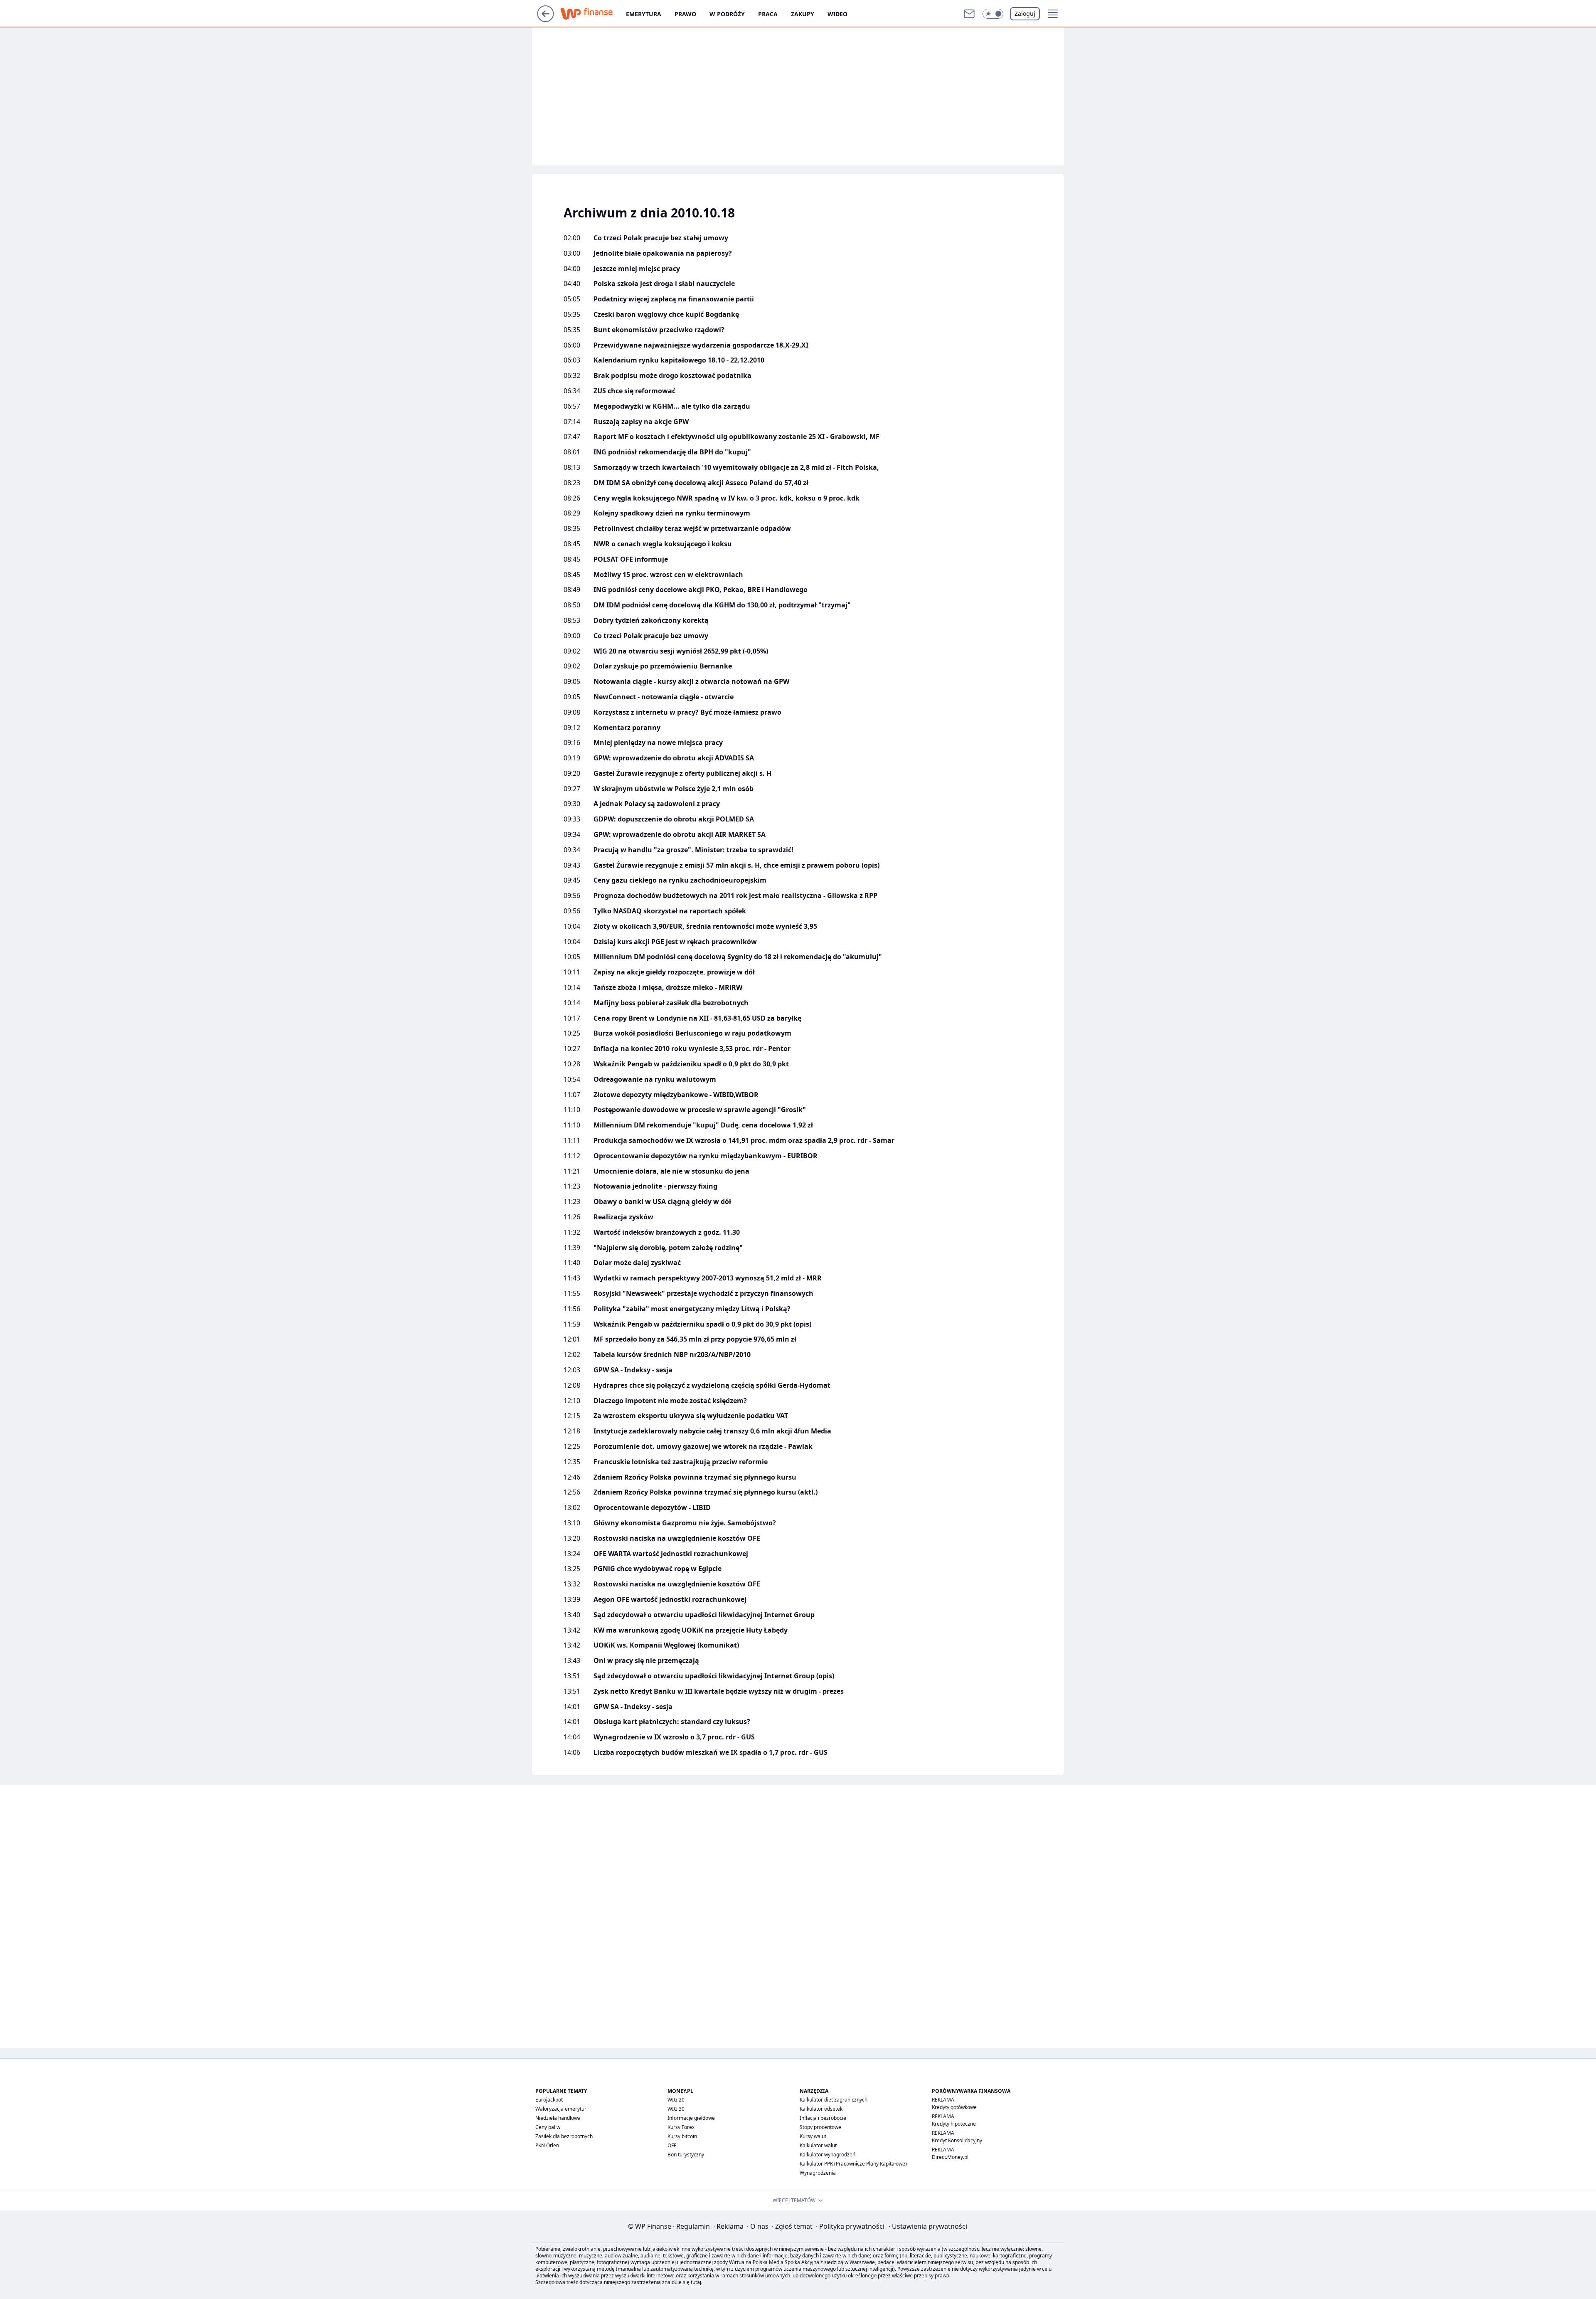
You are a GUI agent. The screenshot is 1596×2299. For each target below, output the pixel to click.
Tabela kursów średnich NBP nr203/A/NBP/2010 (672, 1355)
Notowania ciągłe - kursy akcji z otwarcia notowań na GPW (691, 682)
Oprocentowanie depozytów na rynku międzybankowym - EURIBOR (706, 1156)
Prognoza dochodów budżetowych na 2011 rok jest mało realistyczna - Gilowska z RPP (735, 896)
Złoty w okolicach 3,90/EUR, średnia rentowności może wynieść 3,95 (705, 926)
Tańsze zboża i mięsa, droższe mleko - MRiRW (668, 988)
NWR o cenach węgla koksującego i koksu (663, 544)
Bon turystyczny (686, 2155)
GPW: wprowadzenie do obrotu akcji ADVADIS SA (674, 758)
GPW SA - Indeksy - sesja (633, 1370)
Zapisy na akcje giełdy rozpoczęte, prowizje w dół (674, 972)
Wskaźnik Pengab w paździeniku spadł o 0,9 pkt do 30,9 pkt (691, 1064)
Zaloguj (1025, 14)
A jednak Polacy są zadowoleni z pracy (657, 804)
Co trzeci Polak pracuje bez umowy (651, 636)
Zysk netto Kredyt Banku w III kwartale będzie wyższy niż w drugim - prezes (719, 1691)
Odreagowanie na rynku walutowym (655, 1079)
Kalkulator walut (818, 2145)
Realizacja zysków (623, 1217)
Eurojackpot (549, 2100)
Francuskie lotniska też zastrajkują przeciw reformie (681, 1462)
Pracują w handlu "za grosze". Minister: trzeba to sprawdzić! (693, 850)
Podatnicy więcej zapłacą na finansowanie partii (674, 299)
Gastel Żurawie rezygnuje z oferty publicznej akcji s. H (682, 773)
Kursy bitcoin (682, 2136)
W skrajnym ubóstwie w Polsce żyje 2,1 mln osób (674, 789)
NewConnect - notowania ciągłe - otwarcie (664, 697)
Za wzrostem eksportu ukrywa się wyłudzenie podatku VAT (691, 1416)
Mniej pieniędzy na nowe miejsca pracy (658, 743)
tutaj (696, 2282)
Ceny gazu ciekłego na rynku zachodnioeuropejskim (680, 880)
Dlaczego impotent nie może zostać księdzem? (670, 1401)
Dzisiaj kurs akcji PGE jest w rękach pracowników (675, 942)
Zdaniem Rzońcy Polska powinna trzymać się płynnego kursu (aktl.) (706, 1492)
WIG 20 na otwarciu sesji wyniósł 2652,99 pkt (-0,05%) (681, 651)
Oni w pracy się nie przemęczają (646, 1661)
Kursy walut (813, 2136)
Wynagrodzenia (818, 2173)
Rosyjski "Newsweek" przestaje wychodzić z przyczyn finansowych (703, 1294)
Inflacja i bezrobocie (823, 2118)
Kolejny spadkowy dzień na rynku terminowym (672, 513)
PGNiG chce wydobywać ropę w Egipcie (658, 1569)
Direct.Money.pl (950, 2157)
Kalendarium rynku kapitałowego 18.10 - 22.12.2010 (679, 360)
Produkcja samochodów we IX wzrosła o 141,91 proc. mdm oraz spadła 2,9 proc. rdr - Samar (744, 1141)
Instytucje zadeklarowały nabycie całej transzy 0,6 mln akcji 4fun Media (712, 1431)
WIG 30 (676, 2109)
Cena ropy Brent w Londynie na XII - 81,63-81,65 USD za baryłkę (697, 1018)
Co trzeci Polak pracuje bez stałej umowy (661, 238)
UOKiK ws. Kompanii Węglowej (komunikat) (666, 1645)
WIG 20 (676, 2100)
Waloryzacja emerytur (561, 2109)
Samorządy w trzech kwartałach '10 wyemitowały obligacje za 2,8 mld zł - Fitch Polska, (736, 467)
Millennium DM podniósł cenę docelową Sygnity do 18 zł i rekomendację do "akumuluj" (738, 957)
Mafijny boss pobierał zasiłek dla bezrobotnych (671, 1003)
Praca (768, 14)
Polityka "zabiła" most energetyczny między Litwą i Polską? (692, 1309)
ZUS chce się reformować (634, 391)
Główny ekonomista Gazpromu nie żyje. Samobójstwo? (685, 1523)
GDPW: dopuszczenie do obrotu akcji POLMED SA (674, 819)
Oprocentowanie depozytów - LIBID (652, 1508)
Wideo (837, 14)
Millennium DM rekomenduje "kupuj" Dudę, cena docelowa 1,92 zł (703, 1125)
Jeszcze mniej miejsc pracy (637, 269)
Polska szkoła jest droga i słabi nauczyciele (664, 284)
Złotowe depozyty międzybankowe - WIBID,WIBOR (676, 1095)
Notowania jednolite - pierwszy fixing (655, 1186)
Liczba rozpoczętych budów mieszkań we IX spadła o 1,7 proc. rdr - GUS (711, 1753)
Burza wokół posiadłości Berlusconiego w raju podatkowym (692, 1033)
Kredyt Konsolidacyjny (957, 2140)
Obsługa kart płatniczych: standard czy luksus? (672, 1722)
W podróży (727, 14)
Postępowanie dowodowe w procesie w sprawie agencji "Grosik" (700, 1110)
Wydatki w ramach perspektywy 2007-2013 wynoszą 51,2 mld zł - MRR (708, 1278)
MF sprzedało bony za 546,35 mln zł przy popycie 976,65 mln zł (695, 1339)
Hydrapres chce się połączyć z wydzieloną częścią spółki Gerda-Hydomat (712, 1385)
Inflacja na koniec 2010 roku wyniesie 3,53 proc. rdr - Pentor (692, 1049)
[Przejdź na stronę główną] (546, 20)
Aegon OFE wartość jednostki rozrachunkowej (670, 1600)
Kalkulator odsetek (821, 2109)
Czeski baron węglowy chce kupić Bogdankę (666, 315)
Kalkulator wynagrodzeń (828, 2155)
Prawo (685, 14)
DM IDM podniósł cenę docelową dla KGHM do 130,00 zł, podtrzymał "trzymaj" (722, 605)
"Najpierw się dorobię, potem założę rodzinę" (668, 1248)
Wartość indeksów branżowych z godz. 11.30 (667, 1232)
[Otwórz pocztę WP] (969, 14)
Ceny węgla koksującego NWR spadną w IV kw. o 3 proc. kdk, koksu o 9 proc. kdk (727, 498)
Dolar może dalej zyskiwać (637, 1263)
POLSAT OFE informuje (631, 559)
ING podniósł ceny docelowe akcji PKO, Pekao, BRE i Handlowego (701, 590)
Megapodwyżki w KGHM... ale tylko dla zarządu (672, 406)
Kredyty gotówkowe (954, 2107)
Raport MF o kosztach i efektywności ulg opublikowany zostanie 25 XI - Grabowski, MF (736, 437)
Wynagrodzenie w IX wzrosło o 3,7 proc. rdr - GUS (674, 1737)
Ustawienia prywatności (928, 2226)
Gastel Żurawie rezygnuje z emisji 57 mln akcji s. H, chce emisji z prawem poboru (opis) (736, 865)
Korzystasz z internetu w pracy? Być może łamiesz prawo (687, 712)
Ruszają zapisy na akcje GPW (641, 422)
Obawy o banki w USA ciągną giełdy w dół (662, 1202)
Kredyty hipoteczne (954, 2124)
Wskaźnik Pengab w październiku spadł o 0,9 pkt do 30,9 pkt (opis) (702, 1324)
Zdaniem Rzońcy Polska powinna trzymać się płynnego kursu (695, 1477)
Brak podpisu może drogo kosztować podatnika (672, 376)
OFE (672, 2145)
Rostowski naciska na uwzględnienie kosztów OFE (677, 1538)
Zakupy (803, 14)
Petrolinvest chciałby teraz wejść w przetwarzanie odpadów (692, 529)
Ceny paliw (548, 2127)
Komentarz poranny (627, 728)
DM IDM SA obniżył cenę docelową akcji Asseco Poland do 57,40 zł (701, 483)
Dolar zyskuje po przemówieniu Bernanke (663, 666)
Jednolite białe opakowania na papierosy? (663, 253)
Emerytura (644, 14)
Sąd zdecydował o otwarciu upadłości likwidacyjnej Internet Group (704, 1615)
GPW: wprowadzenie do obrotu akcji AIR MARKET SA (680, 835)
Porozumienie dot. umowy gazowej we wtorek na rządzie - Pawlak (703, 1447)
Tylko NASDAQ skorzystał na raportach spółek (670, 911)
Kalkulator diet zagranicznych (834, 2100)
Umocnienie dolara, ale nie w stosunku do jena (671, 1171)
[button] (993, 14)
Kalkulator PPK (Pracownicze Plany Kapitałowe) (853, 2164)
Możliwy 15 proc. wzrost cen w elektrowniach (668, 575)
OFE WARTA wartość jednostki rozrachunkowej (671, 1554)
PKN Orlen (547, 2145)
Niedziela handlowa (558, 2118)
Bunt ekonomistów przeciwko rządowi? (659, 330)
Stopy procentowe (820, 2127)
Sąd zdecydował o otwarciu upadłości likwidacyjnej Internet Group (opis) (714, 1676)
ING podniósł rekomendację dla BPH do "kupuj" (672, 452)
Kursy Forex (681, 2127)
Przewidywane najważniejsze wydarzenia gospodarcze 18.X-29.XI (701, 345)
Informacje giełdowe (691, 2118)
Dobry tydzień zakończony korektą (651, 620)
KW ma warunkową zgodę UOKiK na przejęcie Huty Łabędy (691, 1630)
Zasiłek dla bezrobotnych (564, 2136)
